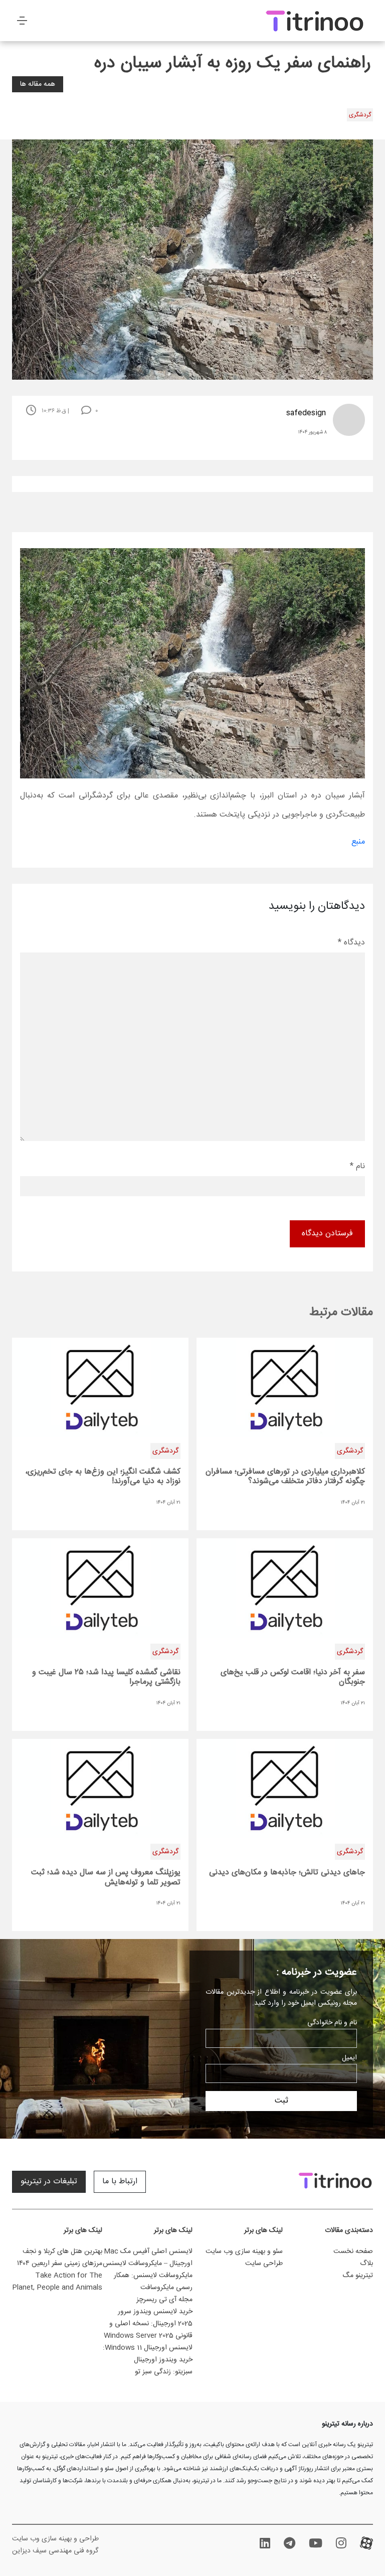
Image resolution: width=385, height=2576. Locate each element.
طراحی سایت (264, 2264)
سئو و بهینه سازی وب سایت (244, 2251)
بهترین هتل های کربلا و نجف (62, 2251)
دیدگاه (351, 943)
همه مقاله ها (38, 84)
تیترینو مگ (358, 2276)
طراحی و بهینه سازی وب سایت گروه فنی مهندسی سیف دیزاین (55, 2545)
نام (357, 1166)
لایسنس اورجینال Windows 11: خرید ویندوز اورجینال (148, 2354)
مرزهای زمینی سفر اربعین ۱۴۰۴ (60, 2264)
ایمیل (349, 2058)
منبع (358, 842)
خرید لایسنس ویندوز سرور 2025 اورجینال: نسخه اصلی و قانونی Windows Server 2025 (148, 2324)
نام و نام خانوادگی (332, 2023)
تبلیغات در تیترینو (49, 2182)
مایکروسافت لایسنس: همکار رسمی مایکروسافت (153, 2282)
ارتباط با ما (120, 2182)
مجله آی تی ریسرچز (164, 2300)
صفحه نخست (353, 2251)
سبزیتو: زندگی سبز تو (164, 2372)
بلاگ (366, 2264)
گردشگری (360, 115)
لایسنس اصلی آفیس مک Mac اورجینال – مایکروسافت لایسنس (148, 2258)
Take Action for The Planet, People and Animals (57, 2282)
